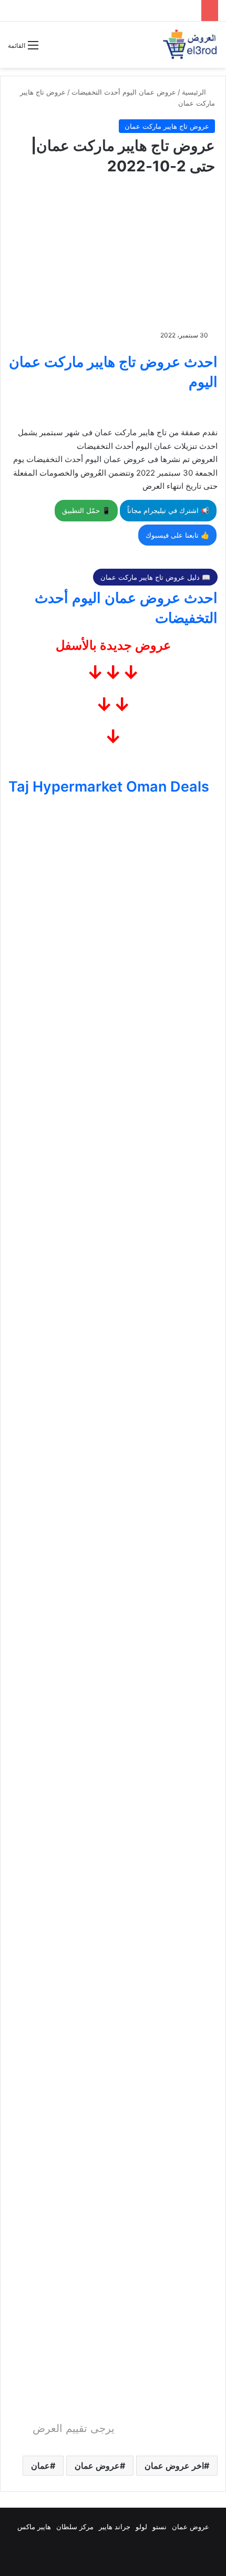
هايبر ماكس (34, 2527)
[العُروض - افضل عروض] (189, 45)
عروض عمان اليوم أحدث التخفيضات (124, 92)
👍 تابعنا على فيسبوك (177, 535)
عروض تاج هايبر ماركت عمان (167, 126)
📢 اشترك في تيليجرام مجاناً (168, 510)
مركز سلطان (75, 2527)
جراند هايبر (115, 2527)
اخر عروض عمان (174, 2466)
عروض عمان (97, 2466)
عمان (40, 2466)
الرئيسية (195, 92)
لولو (141, 2527)
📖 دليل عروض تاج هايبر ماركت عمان (155, 577)
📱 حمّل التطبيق (86, 510)
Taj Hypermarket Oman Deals (109, 787)
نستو (160, 2527)
